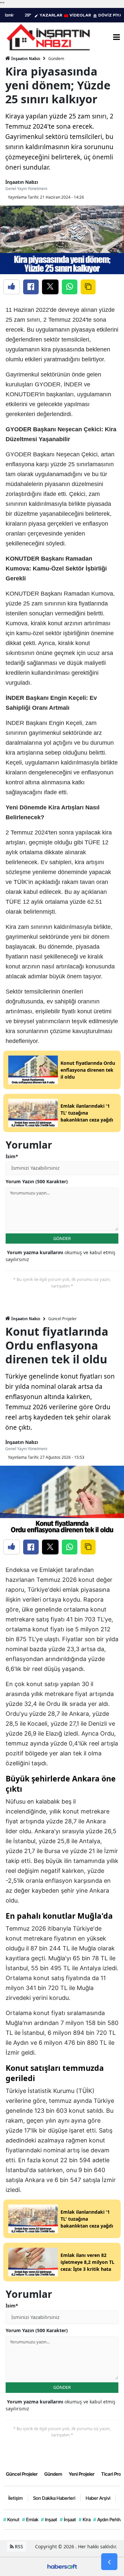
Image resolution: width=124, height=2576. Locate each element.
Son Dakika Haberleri (54, 2498)
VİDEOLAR (80, 15)
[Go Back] (109, 2562)
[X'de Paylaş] (50, 287)
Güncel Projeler (62, 1319)
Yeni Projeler (82, 2474)
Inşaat (49, 2519)
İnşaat (68, 2519)
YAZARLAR (51, 15)
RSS (18, 2546)
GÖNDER (62, 1238)
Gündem (56, 59)
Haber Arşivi (98, 2498)
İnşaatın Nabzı (25, 59)
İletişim (16, 2498)
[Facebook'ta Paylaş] (31, 287)
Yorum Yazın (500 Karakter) (37, 1181)
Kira (85, 2519)
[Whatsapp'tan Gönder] (70, 287)
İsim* (12, 1156)
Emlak (30, 2519)
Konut (11, 2519)
